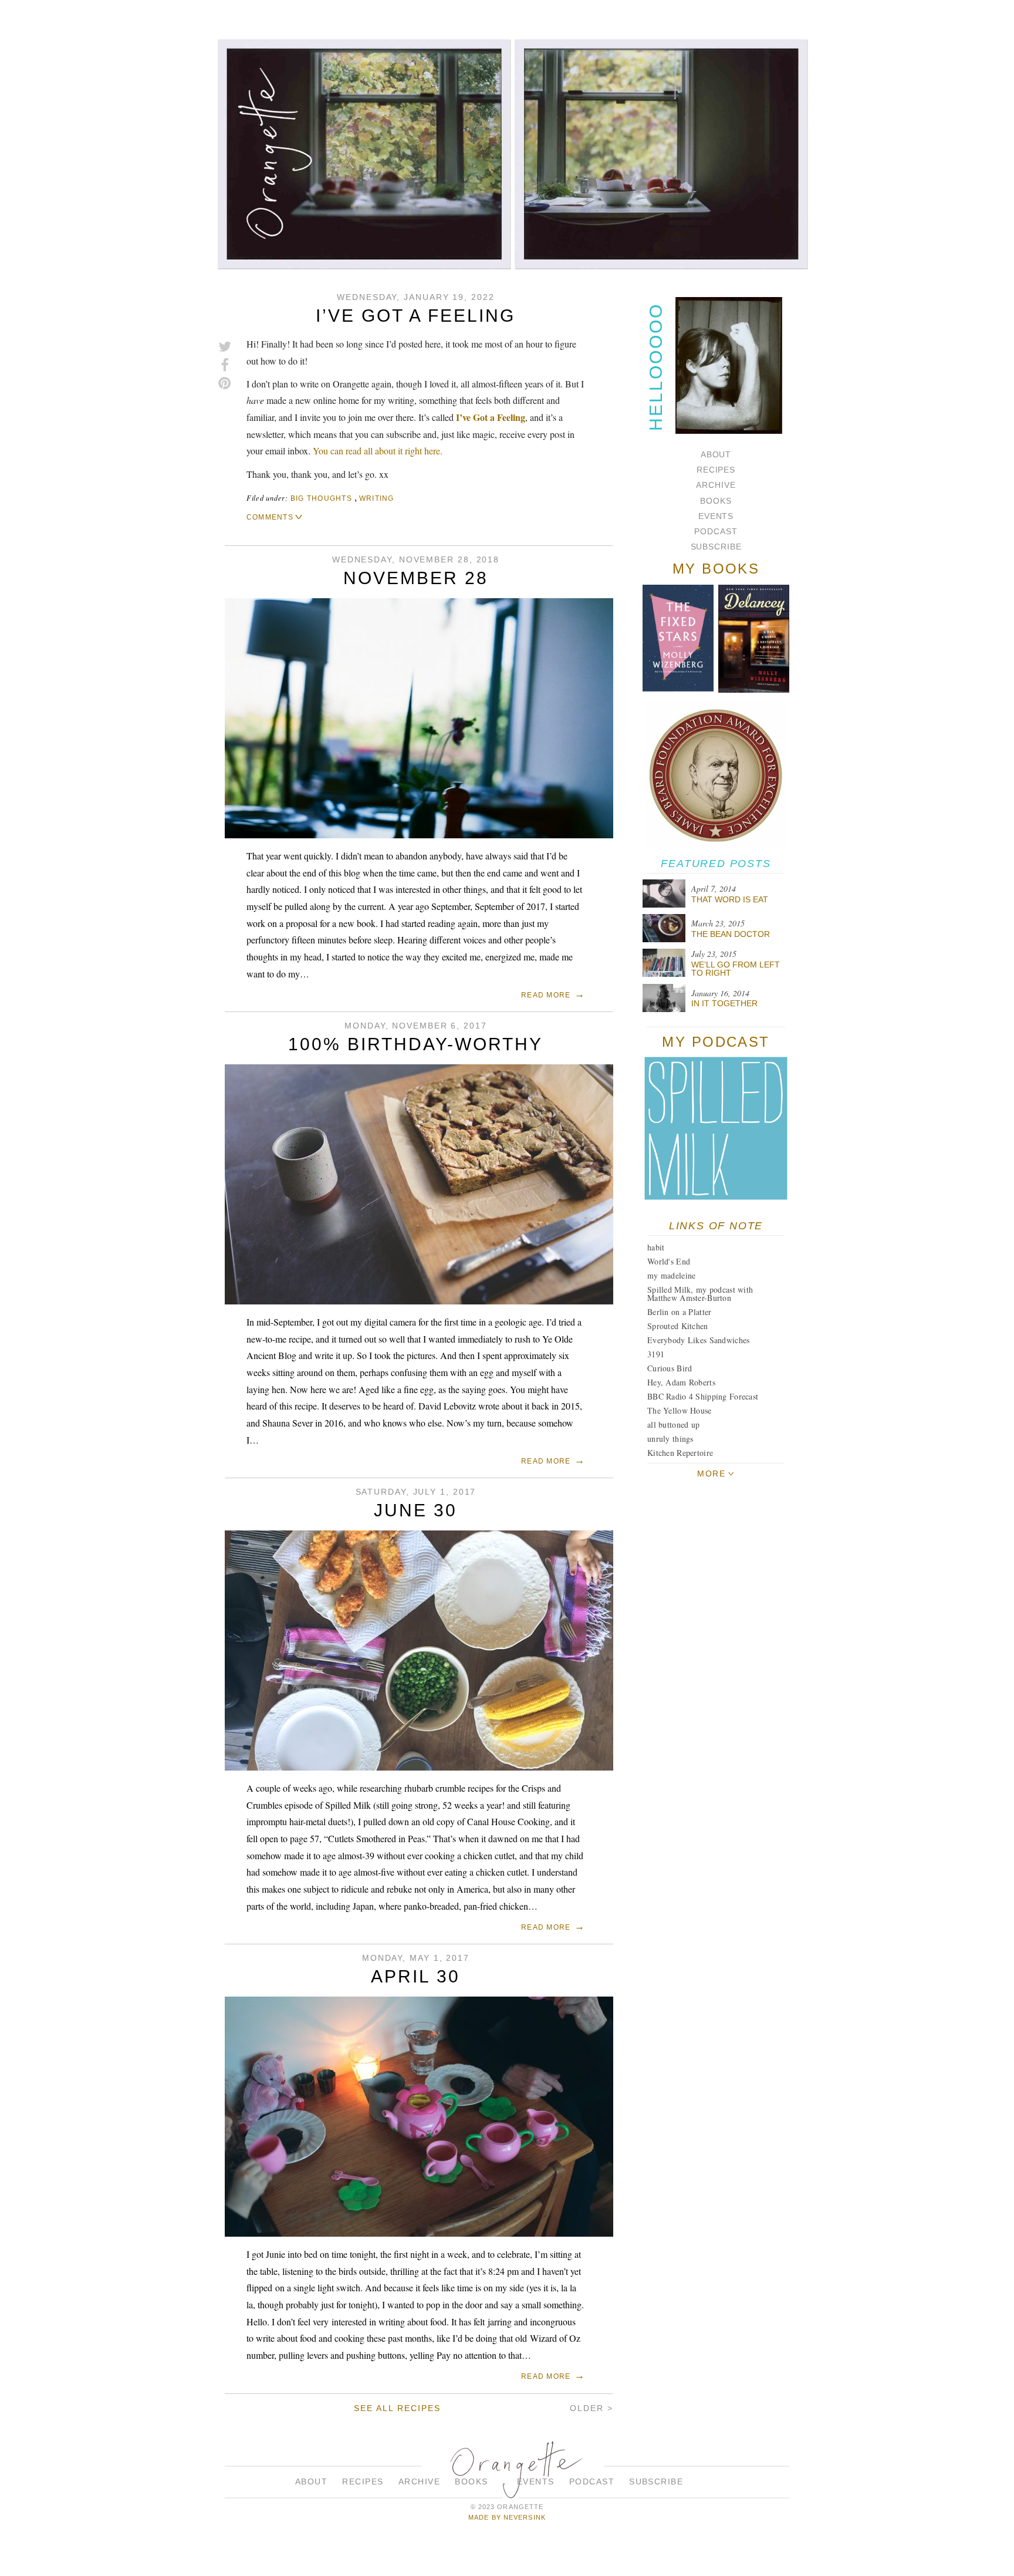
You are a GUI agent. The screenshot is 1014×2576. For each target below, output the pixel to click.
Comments (270, 517)
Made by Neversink (507, 2517)
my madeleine (671, 1275)
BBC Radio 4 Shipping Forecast (703, 1396)
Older (587, 2408)
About (716, 454)
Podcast (716, 531)
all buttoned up (673, 1424)
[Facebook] (225, 365)
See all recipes (397, 2408)
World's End (669, 1261)
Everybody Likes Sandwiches (698, 1340)
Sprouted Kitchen (677, 1326)
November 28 (416, 578)
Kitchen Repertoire (680, 1453)
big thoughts (321, 498)
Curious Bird (670, 1368)
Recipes (716, 470)
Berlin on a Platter (679, 1312)
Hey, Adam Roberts (681, 1382)
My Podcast (716, 1042)
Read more (546, 995)
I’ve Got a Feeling (415, 316)
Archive (716, 485)
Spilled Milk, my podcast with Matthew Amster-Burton (700, 1294)
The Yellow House (679, 1410)
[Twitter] (225, 347)
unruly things (670, 1439)
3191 (656, 1354)
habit (656, 1247)
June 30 (415, 1510)
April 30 (415, 1976)
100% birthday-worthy (415, 1044)
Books (716, 501)
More (711, 1474)
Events (716, 516)
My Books (716, 569)
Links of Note (716, 1226)
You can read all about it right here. (378, 451)
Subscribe (716, 547)
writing (377, 498)
